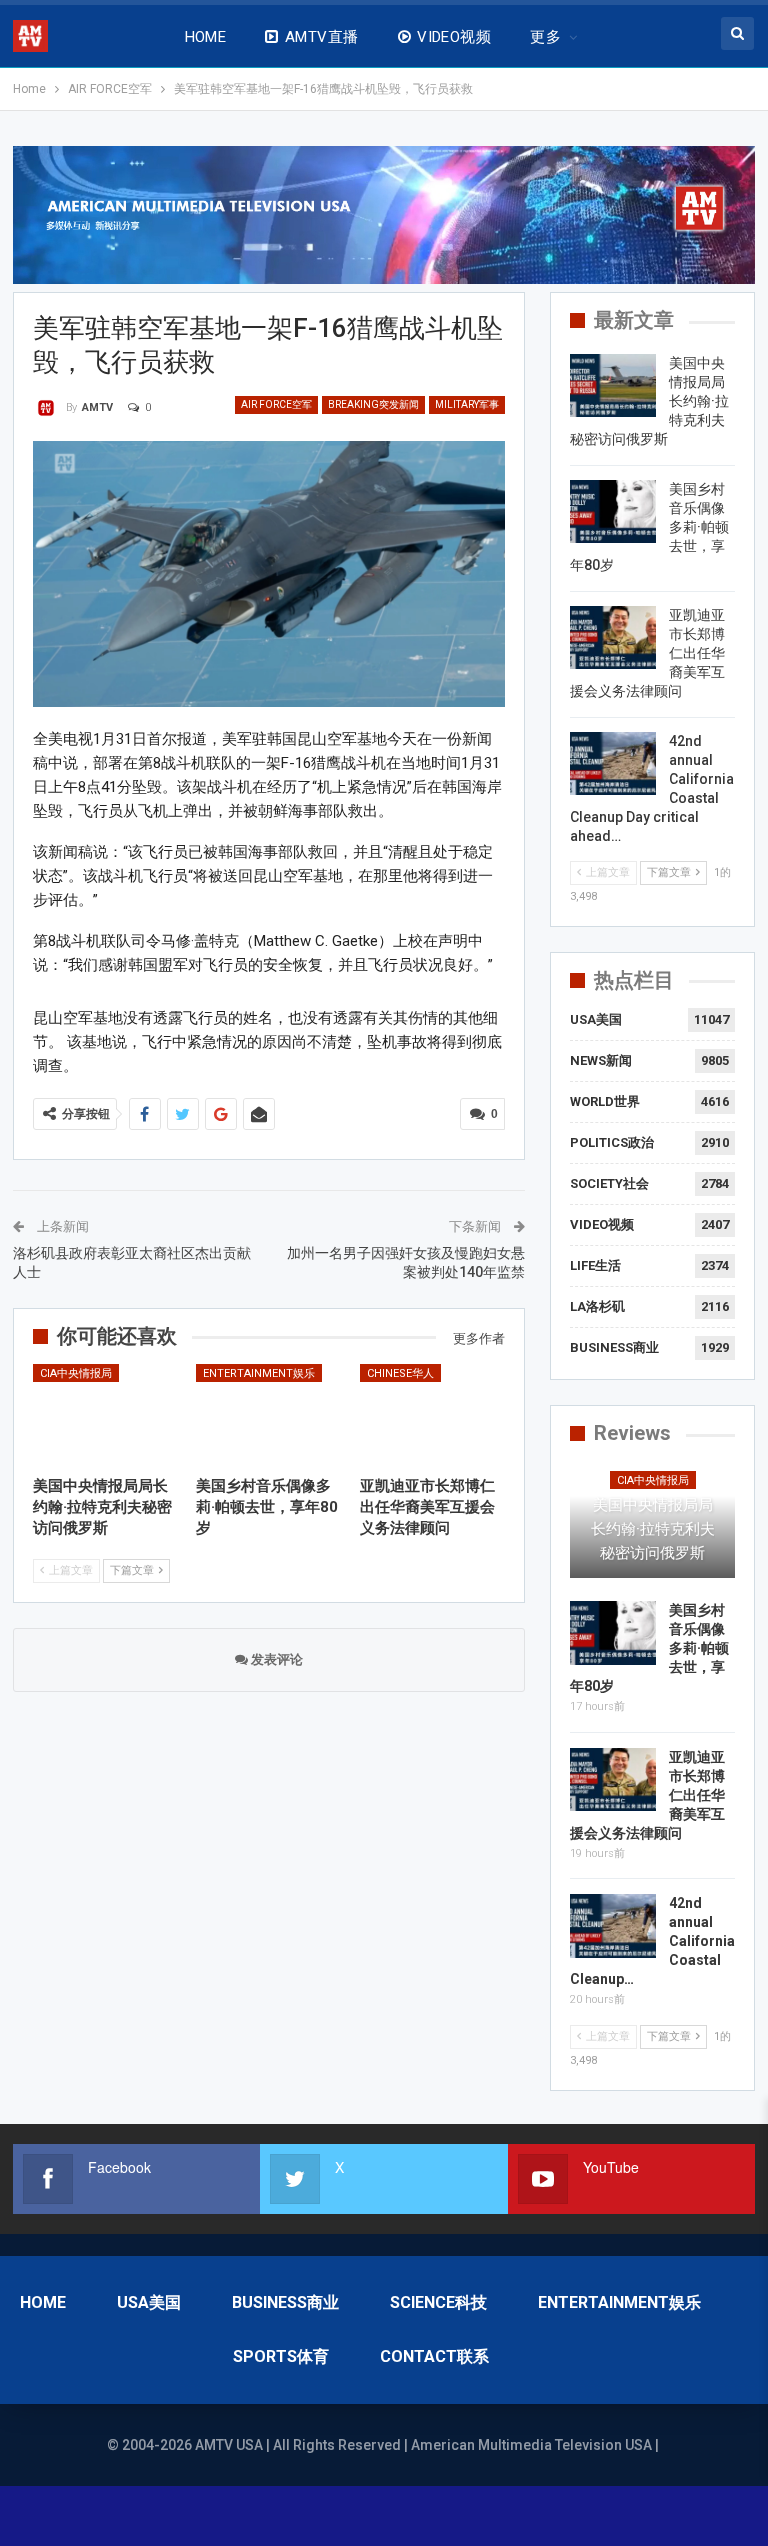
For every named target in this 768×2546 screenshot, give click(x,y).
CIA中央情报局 (76, 1373)
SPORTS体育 (281, 2356)
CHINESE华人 (400, 1373)
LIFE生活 (595, 1265)
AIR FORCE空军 (276, 404)
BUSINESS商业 (614, 1347)
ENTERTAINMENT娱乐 (259, 1373)
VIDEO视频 (454, 37)
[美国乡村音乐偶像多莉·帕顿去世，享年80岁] (269, 1415)
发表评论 (275, 1659)
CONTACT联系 (434, 2356)
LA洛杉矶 (597, 1306)
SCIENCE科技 (438, 2302)
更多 (545, 37)
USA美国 (596, 1019)
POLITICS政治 (612, 1142)
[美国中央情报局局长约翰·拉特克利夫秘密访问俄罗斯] (106, 1415)
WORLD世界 (605, 1101)
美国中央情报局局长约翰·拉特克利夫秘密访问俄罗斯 (653, 1529)
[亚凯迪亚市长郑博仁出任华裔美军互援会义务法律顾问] (433, 1415)
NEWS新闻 (601, 1060)
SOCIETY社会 (609, 1183)
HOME (206, 37)
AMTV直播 (322, 37)
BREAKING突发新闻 (373, 404)
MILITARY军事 (467, 404)
